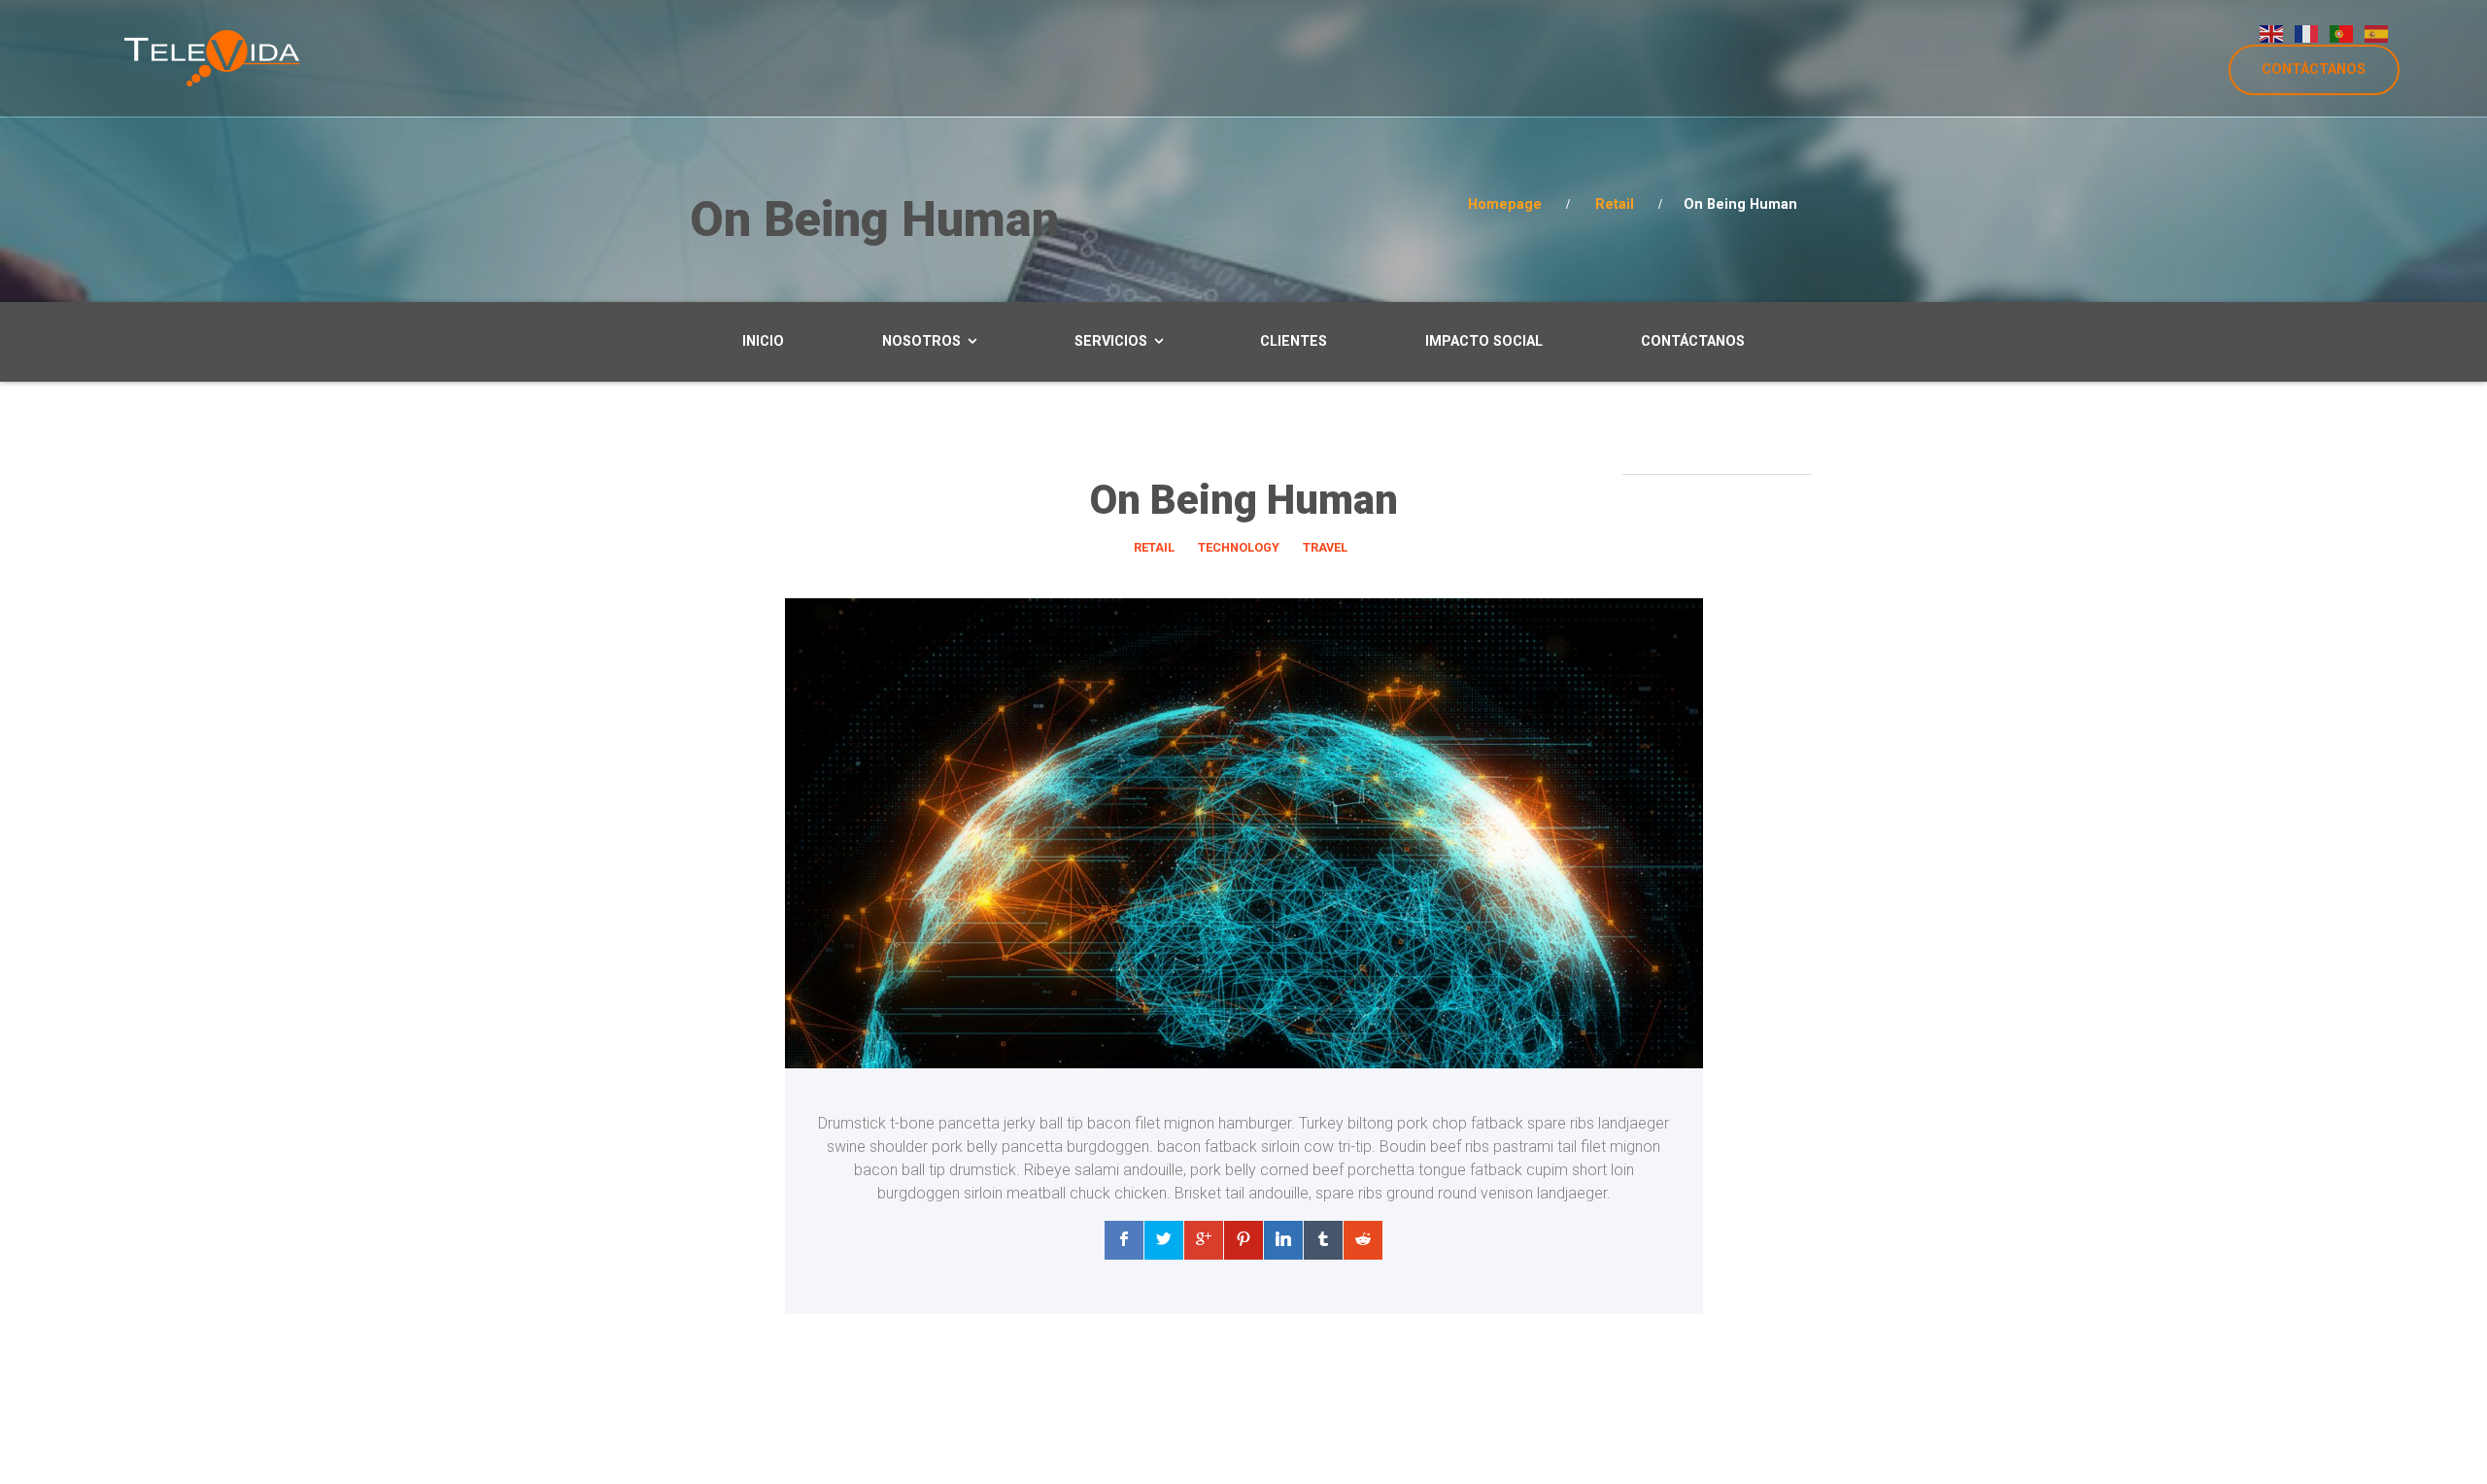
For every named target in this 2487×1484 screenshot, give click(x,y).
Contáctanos (1693, 341)
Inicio (763, 341)
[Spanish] (2377, 33)
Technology (1239, 547)
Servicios (1111, 341)
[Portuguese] (2342, 33)
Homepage (1505, 204)
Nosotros (921, 341)
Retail (1615, 204)
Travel (1325, 547)
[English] (2272, 33)
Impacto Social (1484, 341)
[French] (2307, 33)
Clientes (1294, 341)
